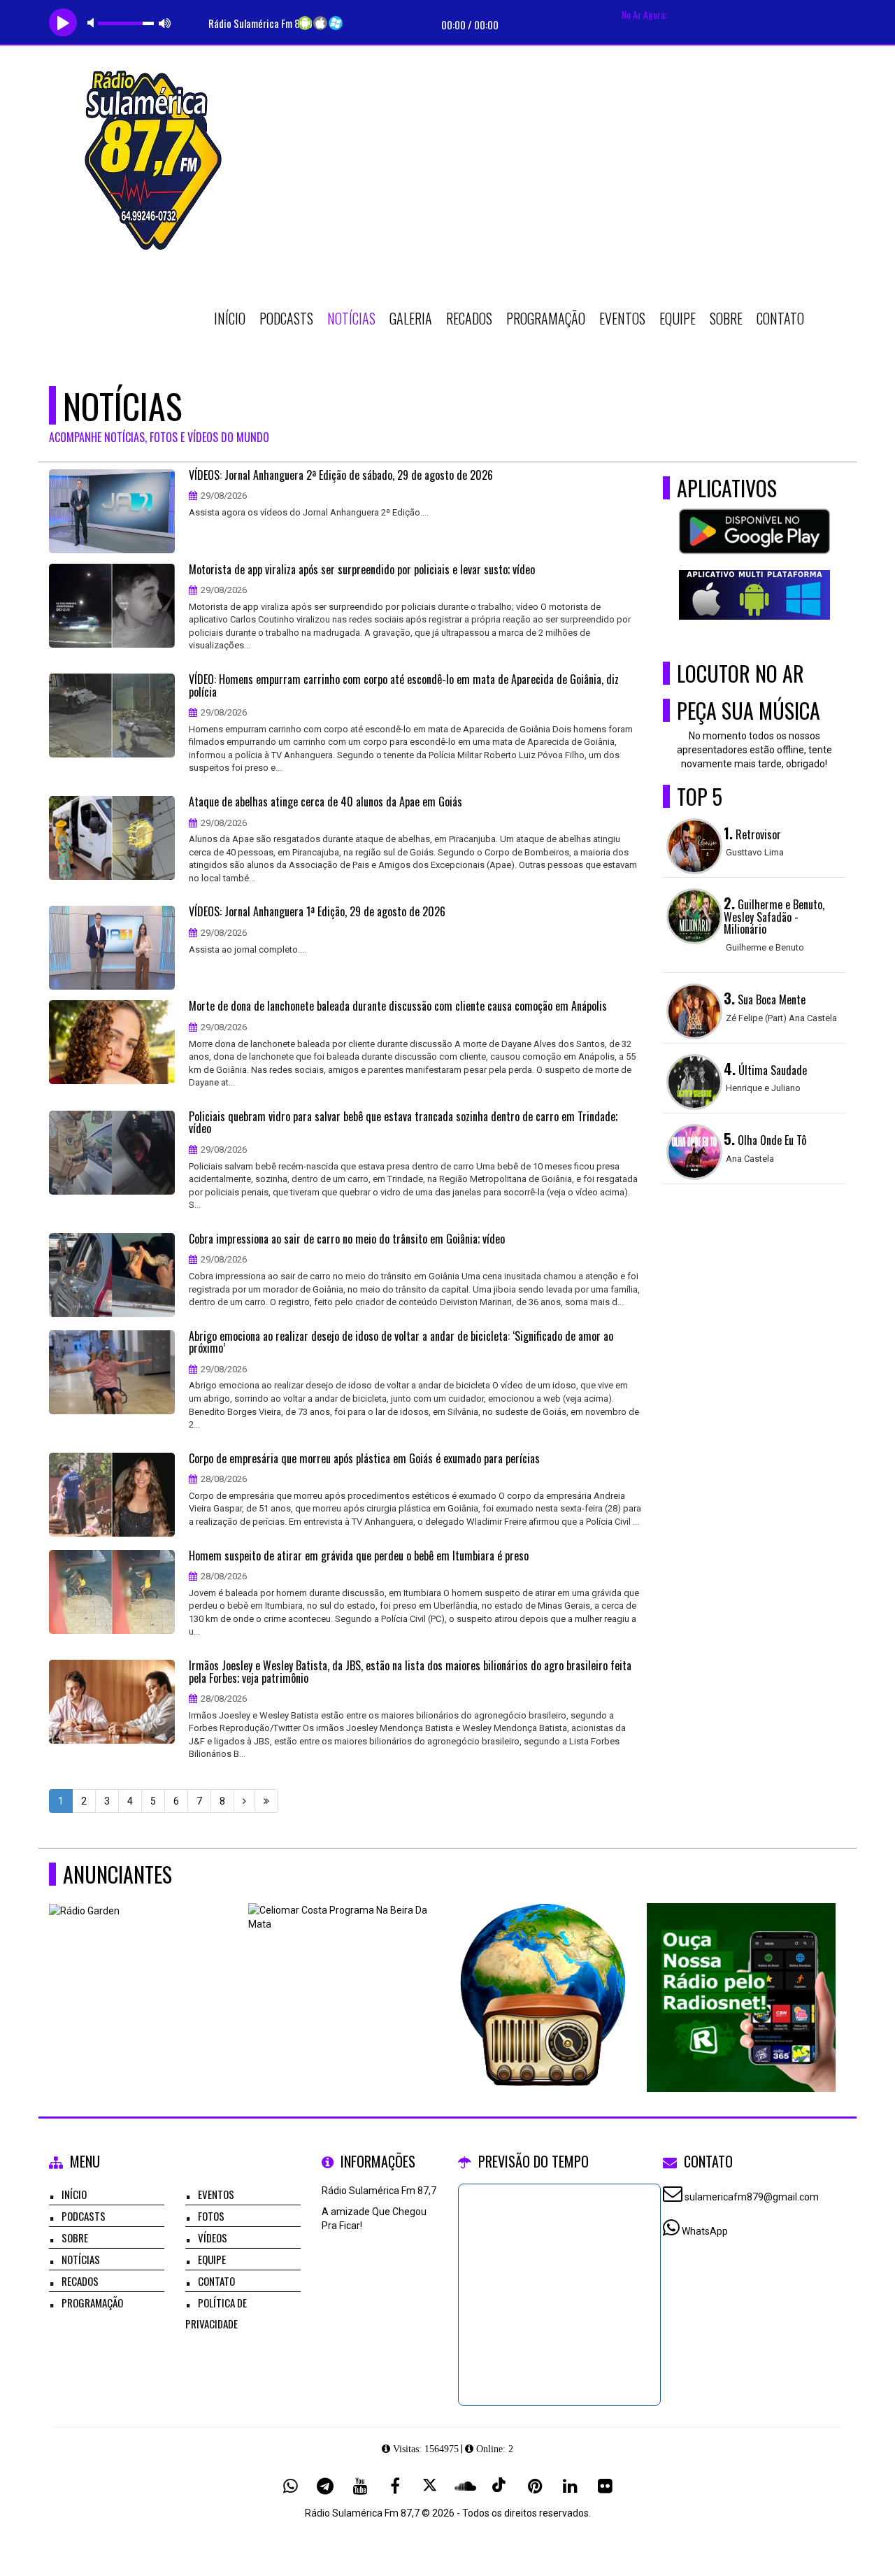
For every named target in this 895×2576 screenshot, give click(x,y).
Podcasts (286, 318)
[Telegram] (325, 2486)
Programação (546, 318)
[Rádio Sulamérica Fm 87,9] (542, 1972)
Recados (469, 318)
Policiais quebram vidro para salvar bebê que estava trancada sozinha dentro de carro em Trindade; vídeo (403, 1123)
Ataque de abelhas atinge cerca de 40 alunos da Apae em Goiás (325, 802)
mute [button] (93, 23)
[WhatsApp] (290, 2486)
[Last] (266, 1801)
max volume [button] (165, 23)
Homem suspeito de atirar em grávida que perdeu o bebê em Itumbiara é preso (359, 1556)
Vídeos (213, 2237)
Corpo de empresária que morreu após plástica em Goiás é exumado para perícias (364, 1459)
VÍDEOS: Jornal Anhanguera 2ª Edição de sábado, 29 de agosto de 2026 (341, 476)
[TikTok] (500, 2486)
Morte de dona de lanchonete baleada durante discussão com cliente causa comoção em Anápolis (398, 1006)
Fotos (211, 2216)
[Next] (244, 1801)
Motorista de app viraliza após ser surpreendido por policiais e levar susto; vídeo (362, 570)
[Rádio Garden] (144, 1972)
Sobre (726, 318)
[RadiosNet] (742, 1972)
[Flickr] (605, 2486)
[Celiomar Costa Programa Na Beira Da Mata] (343, 1972)
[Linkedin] (570, 2486)
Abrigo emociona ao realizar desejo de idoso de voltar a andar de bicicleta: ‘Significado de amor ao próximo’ (401, 1343)
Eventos (622, 318)
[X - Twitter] (430, 2486)
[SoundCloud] (465, 2486)
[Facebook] (395, 2486)
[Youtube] (360, 2486)
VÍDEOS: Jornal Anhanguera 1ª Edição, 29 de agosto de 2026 (317, 912)
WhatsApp (705, 2231)
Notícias (351, 318)
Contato (780, 318)
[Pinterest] (535, 2486)
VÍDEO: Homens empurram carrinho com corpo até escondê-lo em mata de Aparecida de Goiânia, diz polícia (404, 686)
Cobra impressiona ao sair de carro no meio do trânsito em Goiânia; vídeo (347, 1239)
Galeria (411, 318)
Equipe (678, 318)
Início (230, 318)
